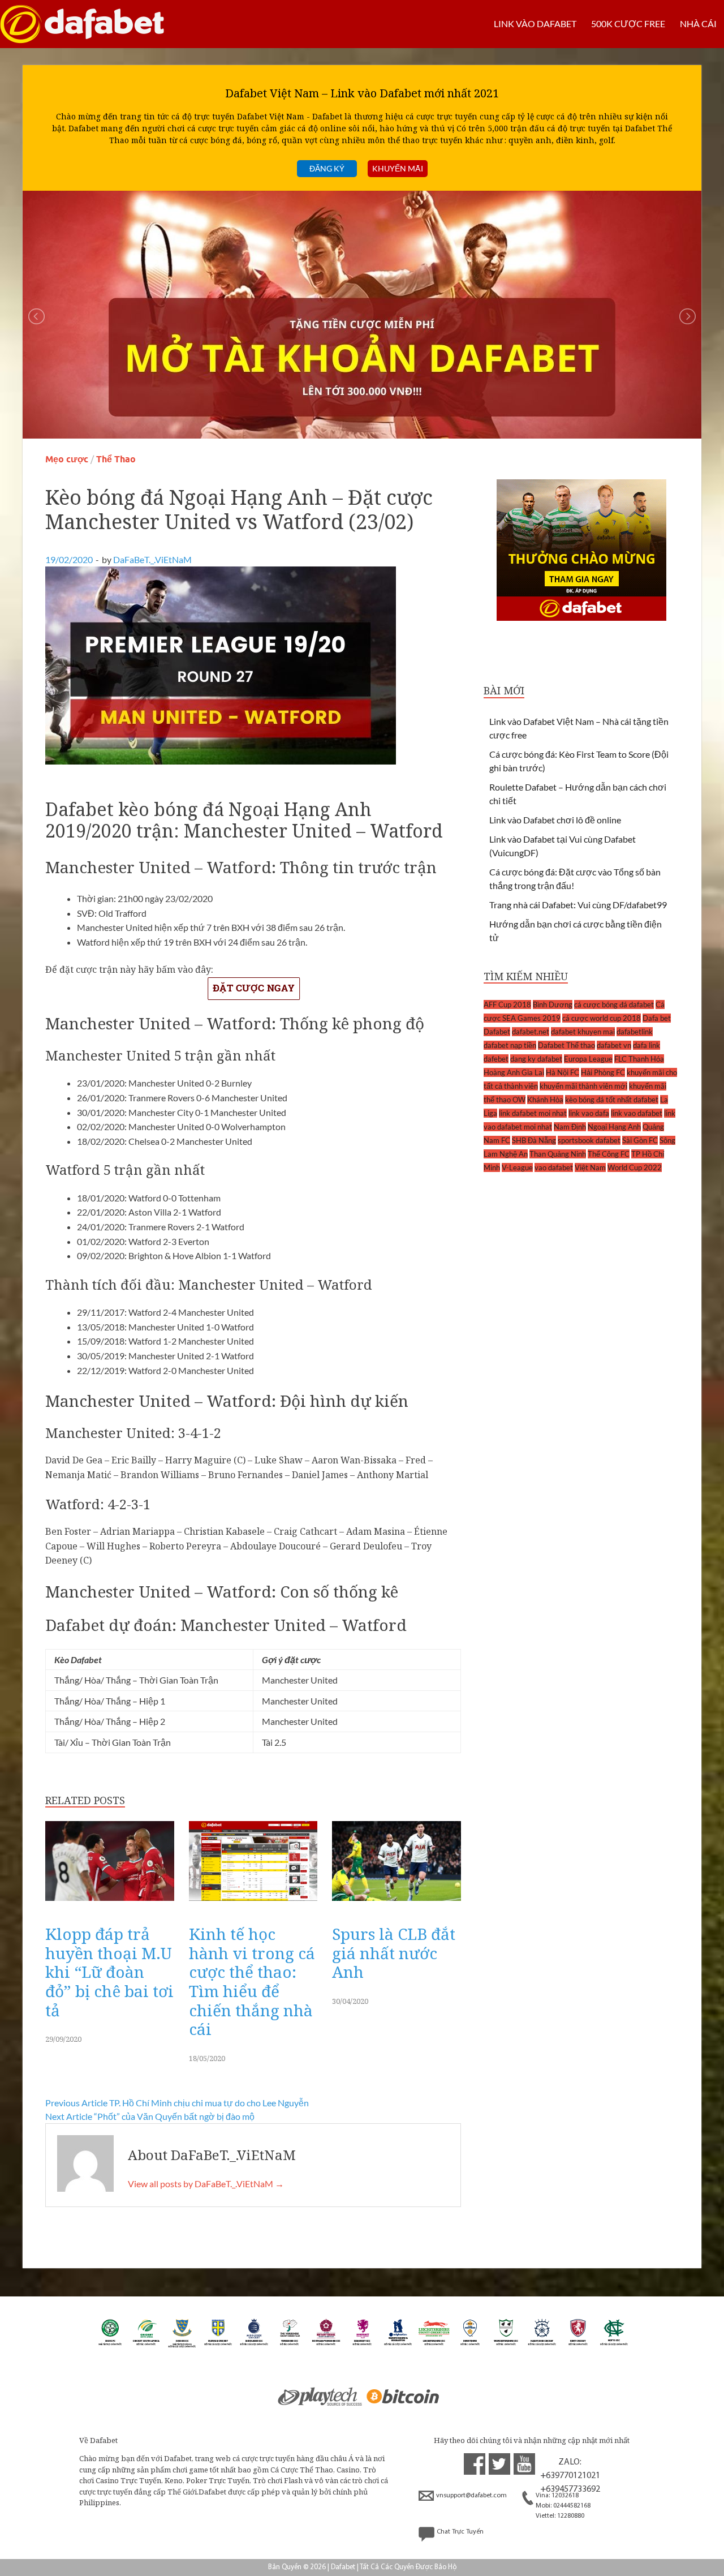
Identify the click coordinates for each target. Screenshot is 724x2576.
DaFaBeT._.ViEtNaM (152, 559)
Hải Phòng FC (603, 1072)
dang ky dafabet (536, 1059)
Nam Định (570, 1127)
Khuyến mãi (398, 168)
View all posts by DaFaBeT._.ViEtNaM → (206, 2184)
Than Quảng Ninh (558, 1154)
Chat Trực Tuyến (460, 2532)
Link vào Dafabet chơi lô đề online (555, 820)
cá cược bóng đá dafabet (614, 1004)
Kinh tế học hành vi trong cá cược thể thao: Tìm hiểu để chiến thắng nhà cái (252, 1981)
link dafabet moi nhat (533, 1113)
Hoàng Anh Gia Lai (514, 1072)
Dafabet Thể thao (566, 1045)
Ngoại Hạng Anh (614, 1127)
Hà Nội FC (563, 1072)
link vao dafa (589, 1113)
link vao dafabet (637, 1113)
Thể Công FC (609, 1154)
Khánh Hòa (545, 1100)
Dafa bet (657, 1018)
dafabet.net (531, 1032)
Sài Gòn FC (640, 1140)
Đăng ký (327, 168)
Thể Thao (116, 459)
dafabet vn (614, 1045)
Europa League (588, 1059)
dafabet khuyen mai (583, 1032)
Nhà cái (698, 23)
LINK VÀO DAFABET (535, 23)
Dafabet (497, 1032)
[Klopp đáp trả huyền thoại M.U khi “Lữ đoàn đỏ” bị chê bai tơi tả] (110, 1903)
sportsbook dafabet (589, 1140)
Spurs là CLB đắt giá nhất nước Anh (394, 1953)
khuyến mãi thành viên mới (583, 1086)
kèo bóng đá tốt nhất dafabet (612, 1100)
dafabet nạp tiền (510, 1045)
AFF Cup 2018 (507, 1004)
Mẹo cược (67, 459)
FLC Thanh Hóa (639, 1059)
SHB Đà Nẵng (534, 1140)
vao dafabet (554, 1167)
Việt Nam (590, 1167)
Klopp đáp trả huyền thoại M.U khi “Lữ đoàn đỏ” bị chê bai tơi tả (109, 1972)
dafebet (496, 1059)
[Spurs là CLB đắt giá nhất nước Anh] (397, 1903)
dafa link (647, 1045)
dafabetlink (635, 1032)
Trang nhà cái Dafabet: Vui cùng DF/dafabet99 (578, 905)
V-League (517, 1167)
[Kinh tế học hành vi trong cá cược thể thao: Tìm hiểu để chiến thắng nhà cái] (253, 1903)
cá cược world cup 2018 (602, 1018)
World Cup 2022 (635, 1167)
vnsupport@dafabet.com (471, 2496)
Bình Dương (553, 1004)
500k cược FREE (628, 23)
